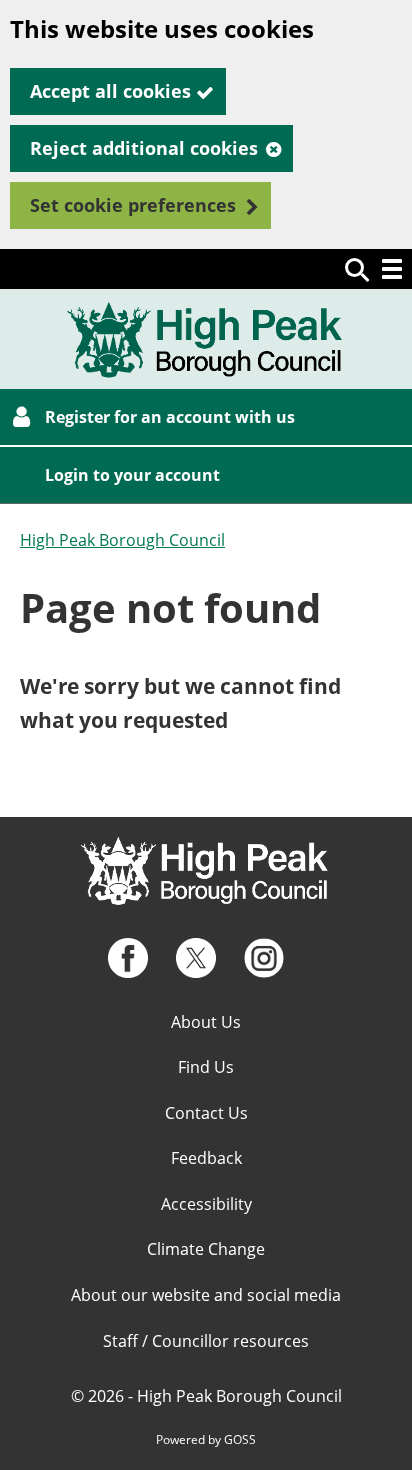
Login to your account (132, 475)
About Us (206, 1022)
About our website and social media (206, 1295)
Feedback (206, 1158)
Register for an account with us (170, 417)
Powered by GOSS (206, 1439)
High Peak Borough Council (122, 540)
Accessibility (206, 1204)
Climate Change (206, 1249)
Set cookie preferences (133, 205)
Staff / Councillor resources (206, 1341)
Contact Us (206, 1113)
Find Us (206, 1067)
